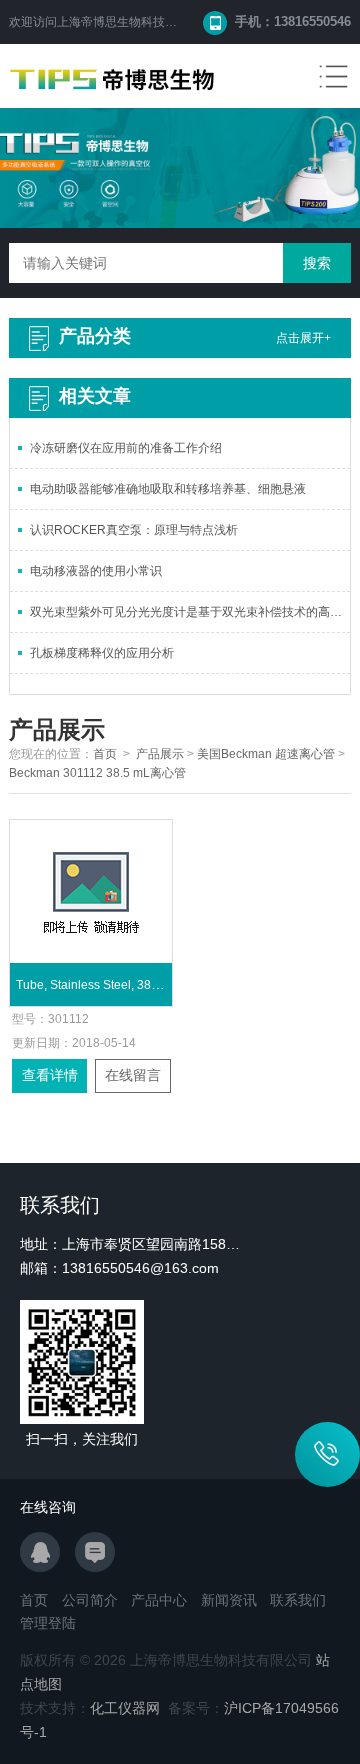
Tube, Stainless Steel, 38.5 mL (98, 985)
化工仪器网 (125, 1708)
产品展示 (160, 754)
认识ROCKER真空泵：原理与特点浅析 (134, 530)
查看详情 (50, 1075)
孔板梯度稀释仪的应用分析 (102, 653)
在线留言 (133, 1075)
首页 (105, 754)
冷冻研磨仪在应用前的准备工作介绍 (126, 448)
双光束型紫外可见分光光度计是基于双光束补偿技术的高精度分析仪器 (190, 612)
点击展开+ (303, 338)
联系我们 (298, 1600)
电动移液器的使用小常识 (96, 571)
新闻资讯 (229, 1600)
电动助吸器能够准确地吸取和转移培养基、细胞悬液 (168, 489)
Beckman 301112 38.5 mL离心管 (97, 773)
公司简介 (90, 1600)
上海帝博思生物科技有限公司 (135, 22)
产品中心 (159, 1600)
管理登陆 (48, 1623)
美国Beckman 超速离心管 (266, 754)
